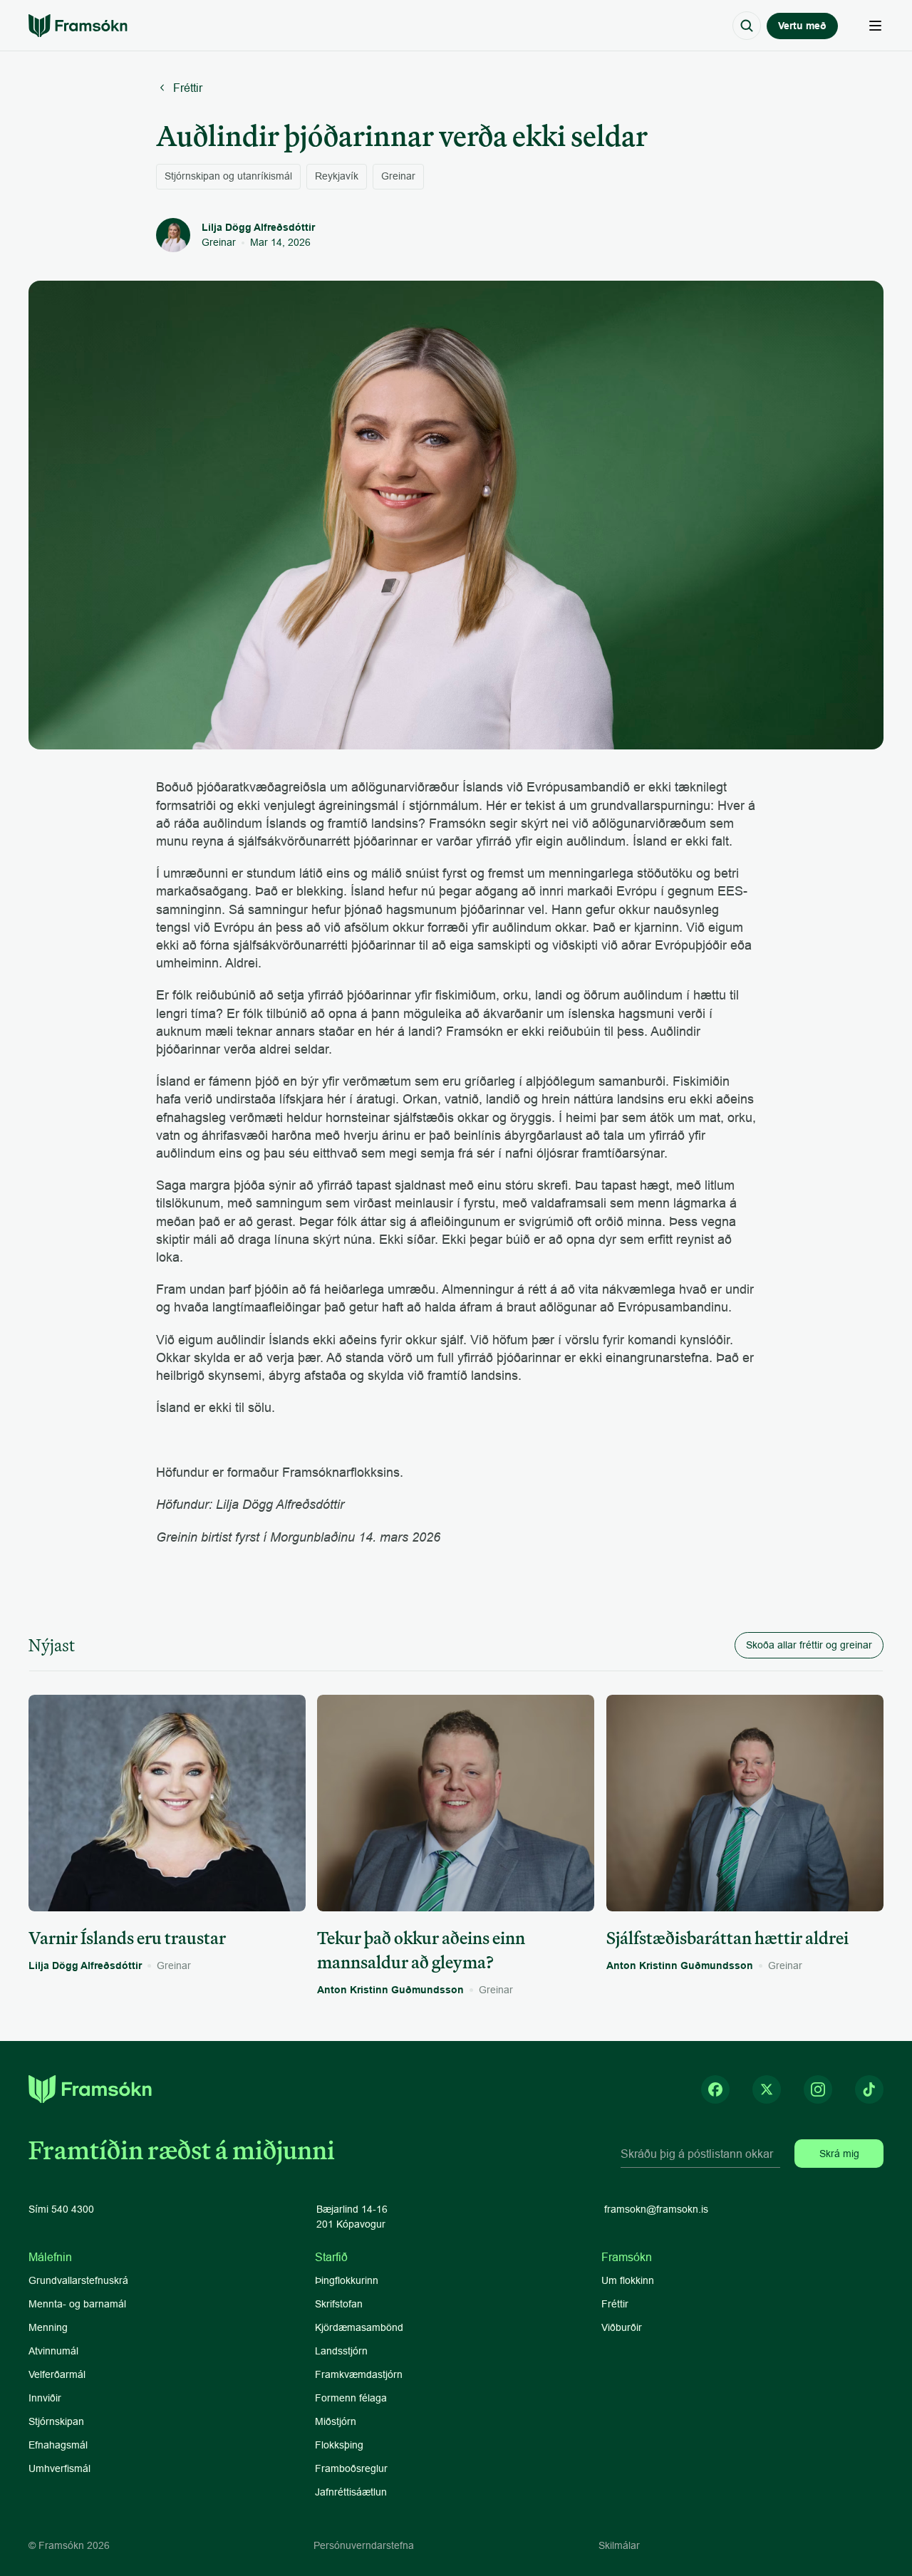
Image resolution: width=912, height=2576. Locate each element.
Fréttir (615, 2304)
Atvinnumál (53, 2351)
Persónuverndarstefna (364, 2545)
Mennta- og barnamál (79, 2304)
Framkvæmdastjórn (359, 2374)
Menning (48, 2327)
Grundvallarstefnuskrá (78, 2280)
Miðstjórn (336, 2421)
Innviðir (45, 2398)
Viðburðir (622, 2327)
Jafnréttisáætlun (351, 2492)
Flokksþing (339, 2445)
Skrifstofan (339, 2304)
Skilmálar (619, 2545)
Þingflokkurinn (347, 2280)
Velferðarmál (57, 2374)
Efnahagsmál (58, 2445)
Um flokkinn (628, 2280)
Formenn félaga (351, 2398)
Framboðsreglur (351, 2468)
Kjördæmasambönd (359, 2327)
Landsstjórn (341, 2351)
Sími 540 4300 (61, 2209)
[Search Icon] (747, 26)
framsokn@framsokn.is (656, 2209)
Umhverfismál (59, 2468)
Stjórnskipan (56, 2421)
